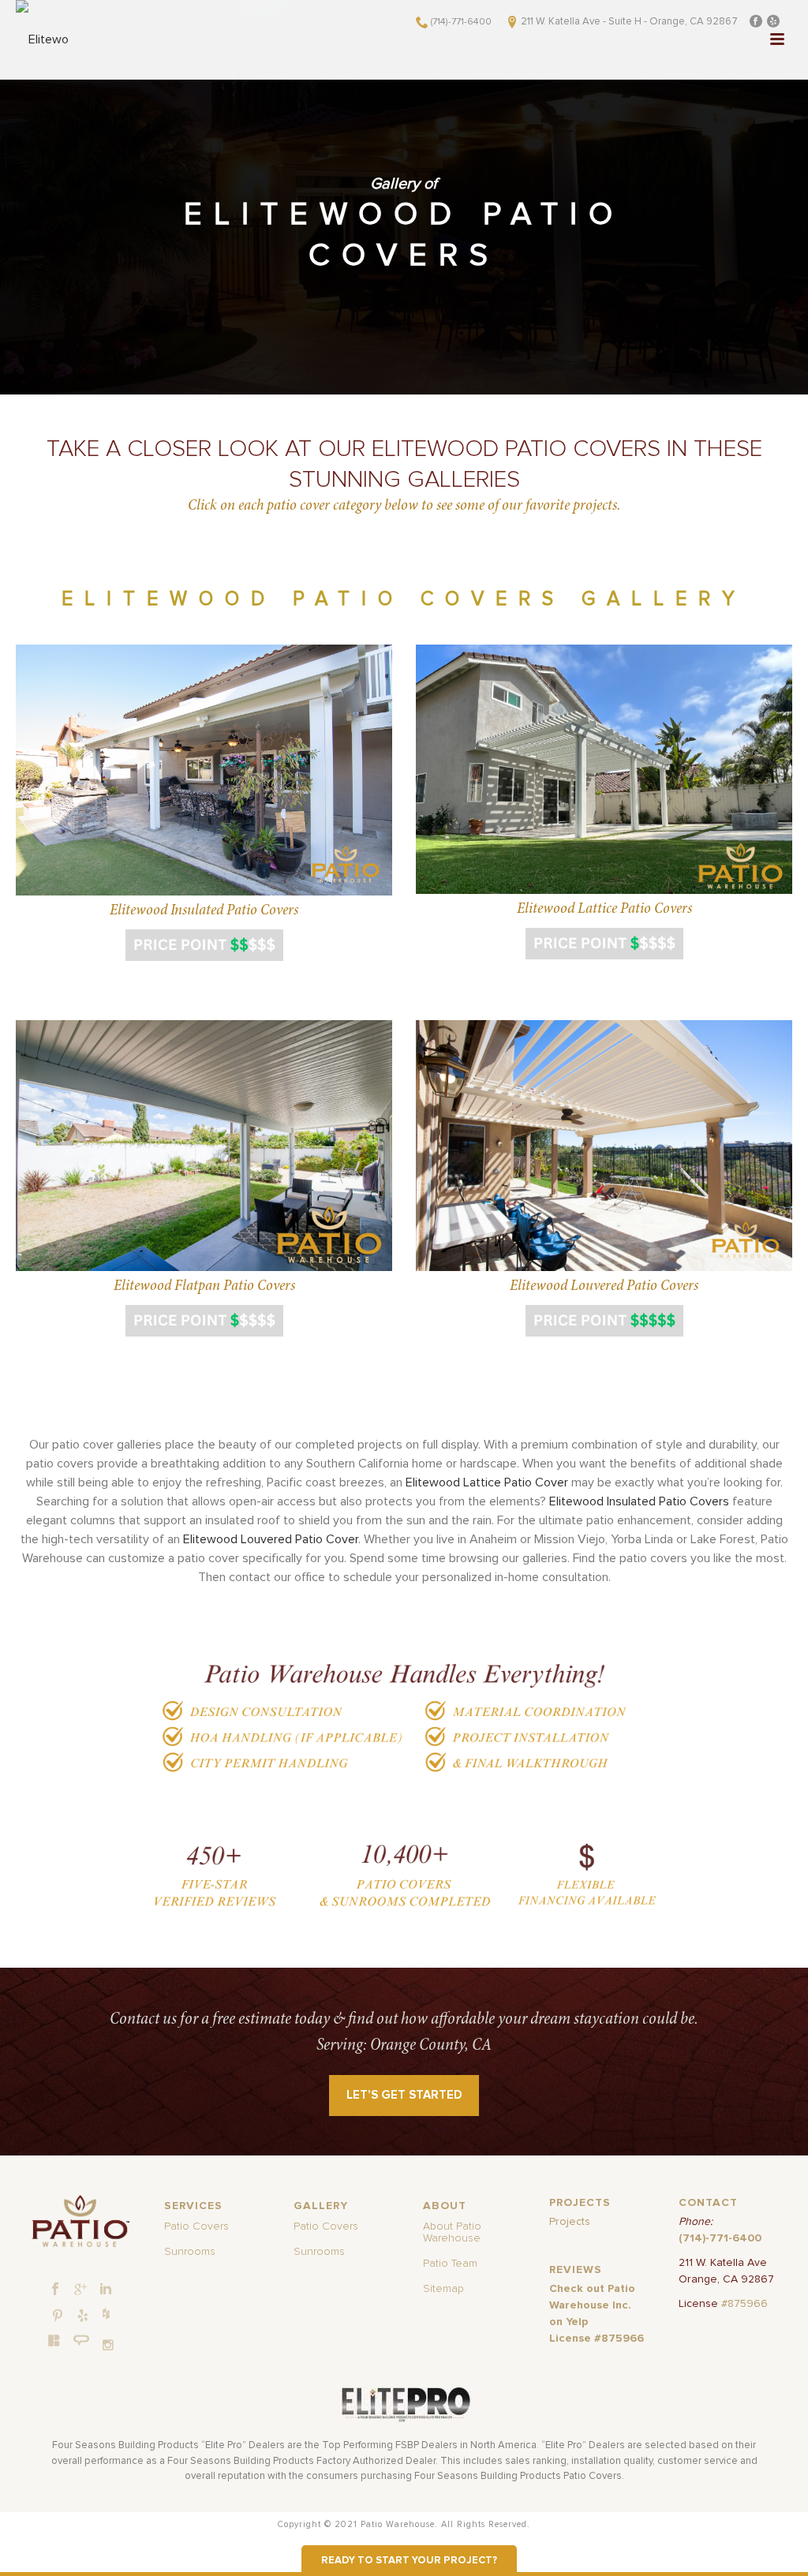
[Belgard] (54, 2340)
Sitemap (443, 2289)
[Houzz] (106, 2313)
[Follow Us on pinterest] (58, 2316)
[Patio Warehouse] (81, 2221)
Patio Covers (196, 2226)
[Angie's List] (82, 2341)
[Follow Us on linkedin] (106, 2290)
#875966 (744, 2304)
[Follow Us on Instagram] (108, 2345)
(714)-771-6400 (461, 22)
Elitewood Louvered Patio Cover (271, 1539)
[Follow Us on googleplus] (80, 2290)
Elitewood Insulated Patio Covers (639, 1501)
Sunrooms (190, 2252)
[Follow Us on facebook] (55, 2290)
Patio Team (450, 2264)
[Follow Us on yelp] (83, 2316)
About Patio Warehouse (452, 2232)
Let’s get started (404, 2095)
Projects (570, 2222)
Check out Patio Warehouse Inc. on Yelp (592, 2305)
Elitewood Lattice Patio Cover (487, 1482)
